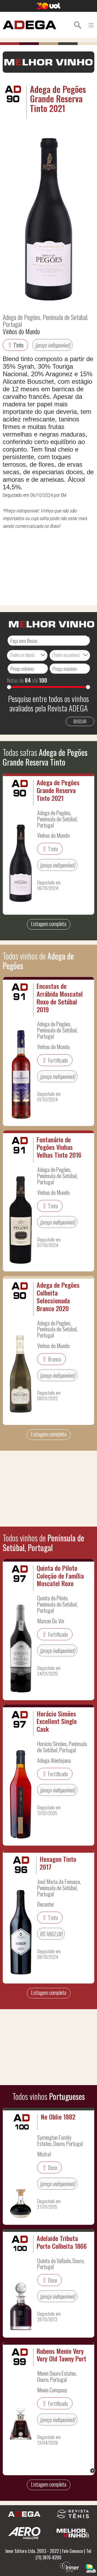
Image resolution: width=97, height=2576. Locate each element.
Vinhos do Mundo (21, 331)
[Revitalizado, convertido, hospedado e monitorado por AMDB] (91, 2568)
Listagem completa (49, 924)
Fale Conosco (72, 2551)
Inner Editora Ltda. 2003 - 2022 (32, 2551)
